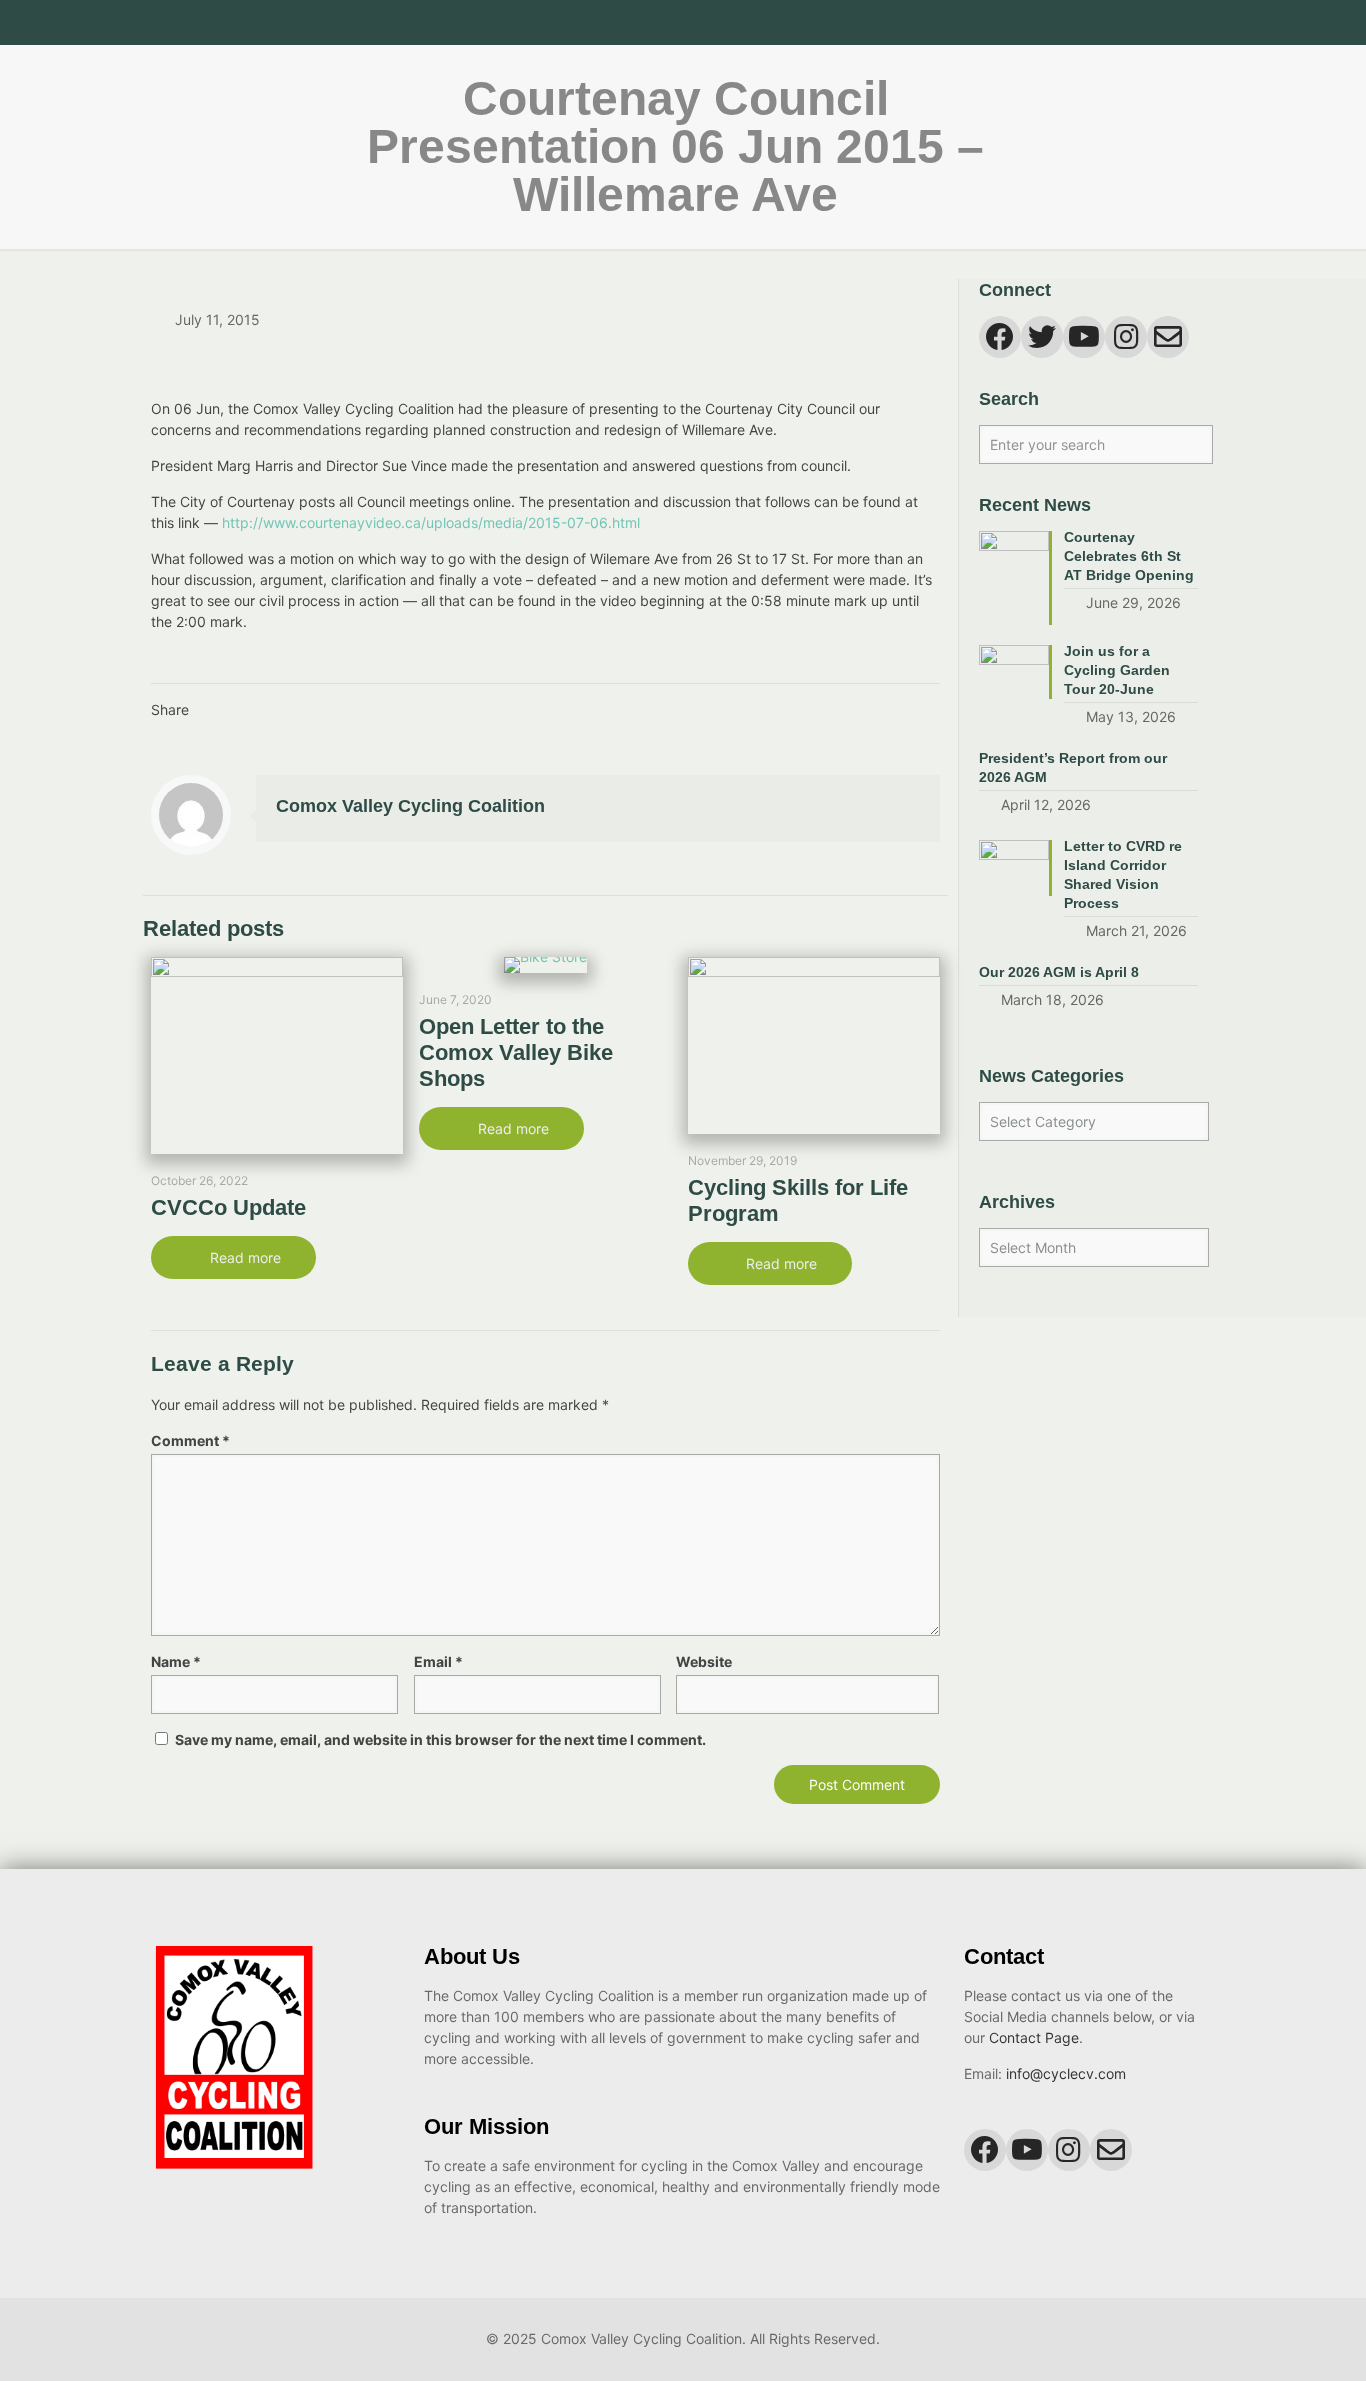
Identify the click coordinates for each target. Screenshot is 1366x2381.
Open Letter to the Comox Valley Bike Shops (516, 1052)
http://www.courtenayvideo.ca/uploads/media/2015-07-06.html (431, 522)
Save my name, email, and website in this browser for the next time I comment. (440, 1739)
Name (176, 1661)
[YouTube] (1147, 22)
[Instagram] (1174, 22)
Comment (190, 1440)
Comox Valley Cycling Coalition (410, 806)
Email (438, 1661)
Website (704, 1661)
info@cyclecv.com (1066, 2073)
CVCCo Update (228, 1207)
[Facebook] (1120, 22)
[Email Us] (1201, 22)
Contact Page (1034, 2037)
